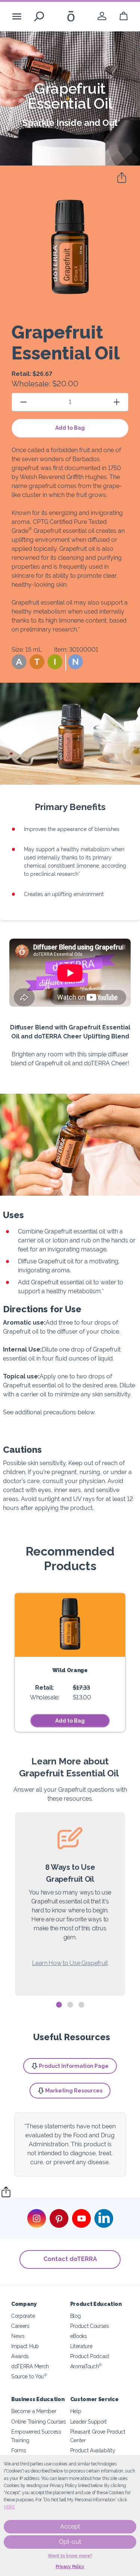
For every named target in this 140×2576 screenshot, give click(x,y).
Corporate (23, 2316)
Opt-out (70, 2542)
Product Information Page (74, 2066)
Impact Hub (25, 2346)
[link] (102, 16)
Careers (20, 2326)
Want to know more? (70, 2556)
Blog (76, 2316)
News (18, 2336)
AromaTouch (86, 2366)
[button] (19, 662)
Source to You (29, 2376)
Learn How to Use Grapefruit (70, 1963)
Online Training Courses (39, 2421)
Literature (81, 2346)
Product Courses (90, 2326)
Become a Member (34, 2411)
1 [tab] (59, 2005)
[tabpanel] (70, 1904)
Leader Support (89, 2421)
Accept (70, 2526)
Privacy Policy (70, 2567)
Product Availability (93, 2450)
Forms (18, 2450)
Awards (20, 2356)
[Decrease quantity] (24, 402)
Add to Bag (70, 428)
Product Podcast (90, 2356)
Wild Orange (70, 1670)
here (9, 2507)
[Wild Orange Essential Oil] (70, 1625)
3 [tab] (81, 2005)
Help (76, 2411)
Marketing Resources (74, 2091)
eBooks (79, 2336)
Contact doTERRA (70, 2259)
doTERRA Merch (30, 2366)
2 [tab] (70, 2005)
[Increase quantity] (116, 402)
